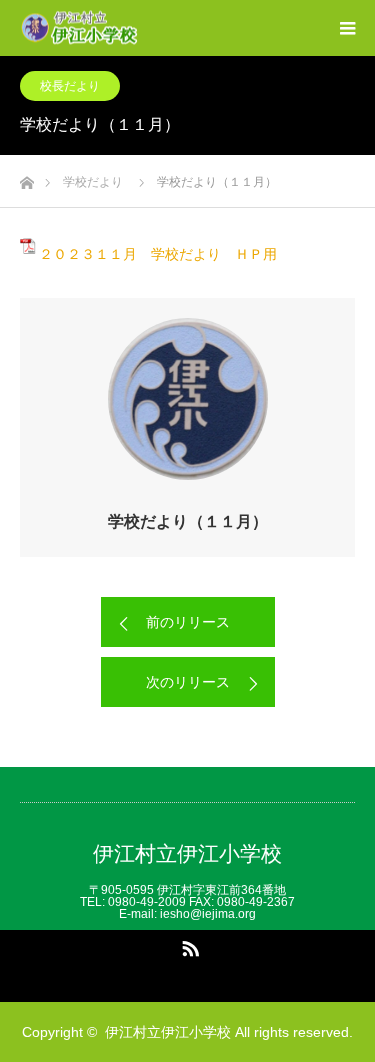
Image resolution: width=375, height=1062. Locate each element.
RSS (188, 945)
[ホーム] (26, 177)
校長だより (70, 86)
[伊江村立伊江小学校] (139, 28)
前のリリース (188, 622)
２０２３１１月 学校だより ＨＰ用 (158, 254)
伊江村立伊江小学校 (187, 853)
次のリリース (188, 682)
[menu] (347, 28)
